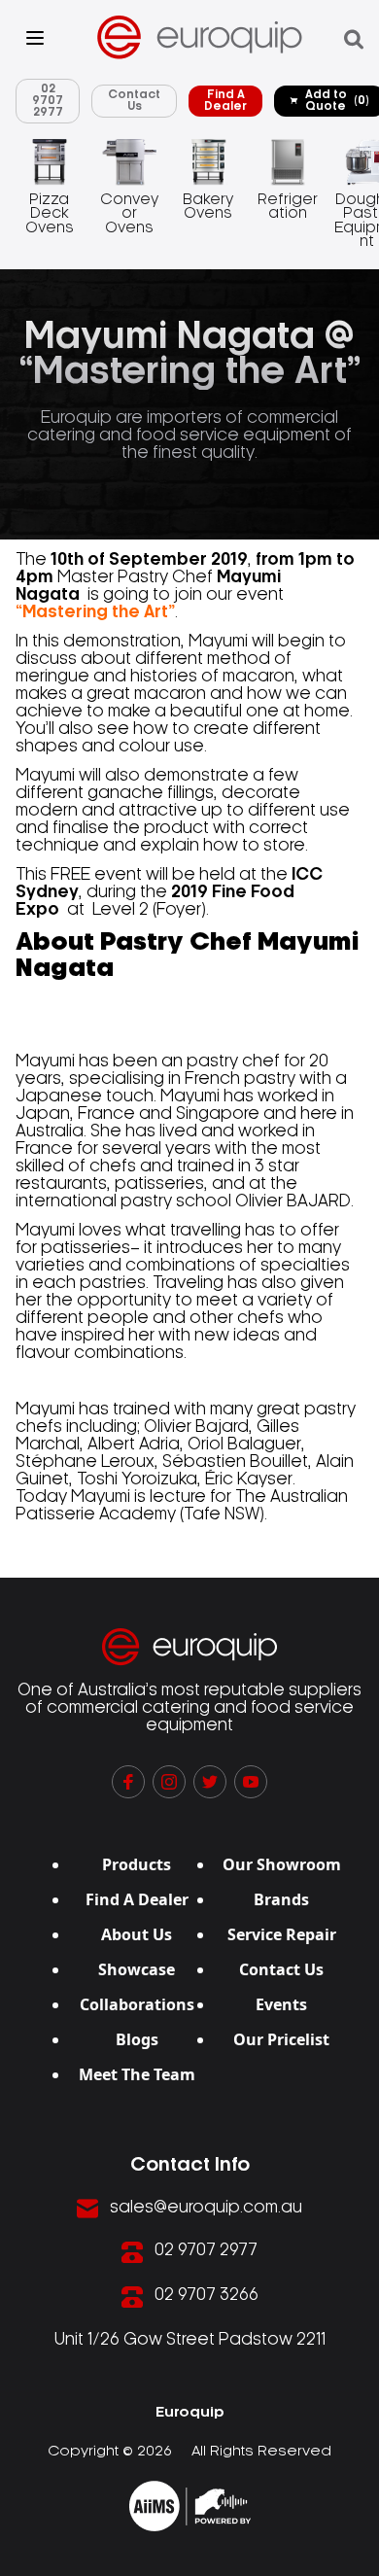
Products (137, 1864)
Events (281, 2004)
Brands (281, 1899)
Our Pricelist (281, 2039)
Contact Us (134, 101)
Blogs (137, 2039)
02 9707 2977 (48, 101)
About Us (137, 1934)
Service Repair (282, 1934)
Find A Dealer (225, 101)
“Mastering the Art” (95, 612)
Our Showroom (282, 1864)
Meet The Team (137, 2074)
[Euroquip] (190, 2506)
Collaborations (137, 2004)
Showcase (137, 1969)
